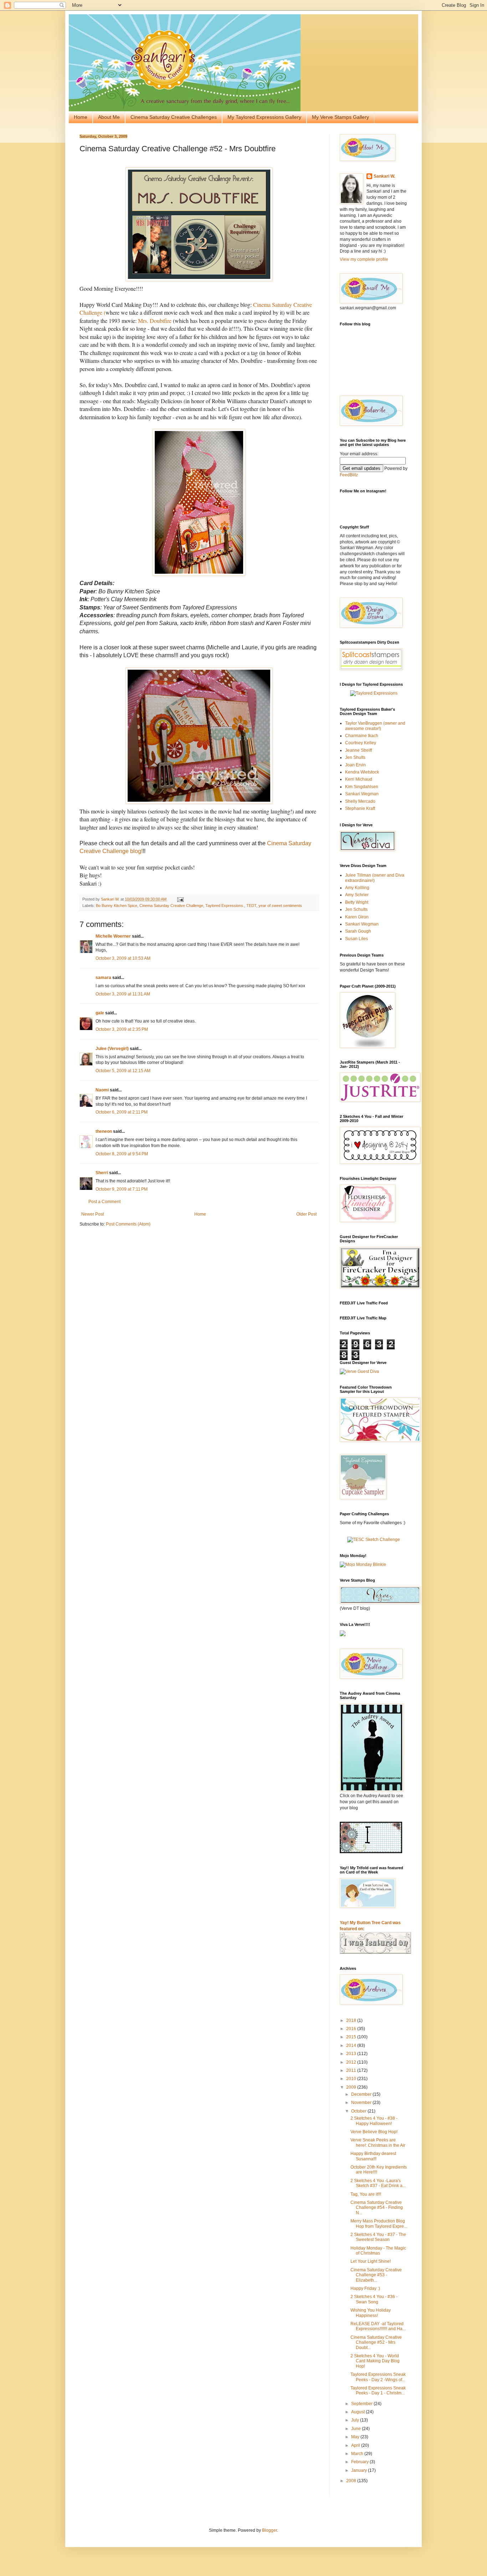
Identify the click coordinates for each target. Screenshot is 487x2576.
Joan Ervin (355, 765)
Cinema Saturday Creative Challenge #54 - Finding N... (377, 2208)
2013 (352, 2054)
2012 (352, 2062)
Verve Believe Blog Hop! (374, 2132)
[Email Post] (180, 899)
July (356, 2420)
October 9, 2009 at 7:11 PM (122, 1189)
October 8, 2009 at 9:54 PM (122, 1154)
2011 (352, 2070)
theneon (104, 1131)
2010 (352, 2079)
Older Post (306, 1214)
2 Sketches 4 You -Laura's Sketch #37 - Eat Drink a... (378, 2183)
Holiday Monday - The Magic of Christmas (378, 2251)
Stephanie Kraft (360, 808)
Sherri (102, 1173)
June (357, 2429)
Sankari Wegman (362, 794)
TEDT (251, 906)
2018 (352, 2020)
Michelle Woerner (113, 936)
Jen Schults (356, 909)
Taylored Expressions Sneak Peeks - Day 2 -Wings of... (378, 2377)
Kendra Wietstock (362, 772)
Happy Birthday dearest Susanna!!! (373, 2156)
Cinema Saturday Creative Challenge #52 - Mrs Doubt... (376, 2342)
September (362, 2404)
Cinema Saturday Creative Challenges (174, 117)
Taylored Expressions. (225, 906)
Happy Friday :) (365, 2288)
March (358, 2454)
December (362, 2094)
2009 (352, 2087)
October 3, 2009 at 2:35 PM (122, 1029)
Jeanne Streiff (358, 750)
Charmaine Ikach (362, 736)
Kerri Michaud (359, 779)
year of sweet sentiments (280, 906)
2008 (352, 2481)
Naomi (102, 1090)
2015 (352, 2037)
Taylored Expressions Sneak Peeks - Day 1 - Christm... (378, 2390)
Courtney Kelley (361, 743)
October (359, 2111)
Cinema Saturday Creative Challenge (171, 906)
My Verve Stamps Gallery (340, 117)
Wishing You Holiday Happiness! (371, 2313)
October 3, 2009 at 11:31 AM (123, 994)
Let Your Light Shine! (371, 2261)
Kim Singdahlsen (362, 787)
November (362, 2103)
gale (100, 1013)
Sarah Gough (358, 931)
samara (103, 978)
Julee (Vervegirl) (112, 1049)
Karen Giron (357, 917)
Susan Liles (357, 939)
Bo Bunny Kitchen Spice (117, 906)
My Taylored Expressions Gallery (264, 117)
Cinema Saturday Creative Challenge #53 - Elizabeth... (376, 2275)
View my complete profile (364, 259)
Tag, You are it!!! (366, 2194)
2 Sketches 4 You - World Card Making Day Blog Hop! (375, 2361)
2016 (352, 2029)
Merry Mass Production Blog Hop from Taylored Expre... (379, 2223)
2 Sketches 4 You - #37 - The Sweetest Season (378, 2237)
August (358, 2412)
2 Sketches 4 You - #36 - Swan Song (374, 2299)
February (360, 2462)
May (356, 2437)
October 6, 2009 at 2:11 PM (122, 1112)
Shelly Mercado (360, 801)
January (360, 2470)
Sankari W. (384, 176)
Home (81, 117)
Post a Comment (104, 1202)
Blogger (270, 2530)
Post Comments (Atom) (128, 1224)
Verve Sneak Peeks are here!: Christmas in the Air (378, 2143)
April (356, 2445)
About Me (109, 117)
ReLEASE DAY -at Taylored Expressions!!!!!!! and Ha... (378, 2326)
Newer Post (93, 1214)
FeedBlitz (349, 475)
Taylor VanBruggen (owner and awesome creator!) (375, 726)
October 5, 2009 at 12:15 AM (123, 1071)
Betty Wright (357, 902)
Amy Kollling (357, 888)
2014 (352, 2045)
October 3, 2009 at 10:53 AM (123, 958)
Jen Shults (355, 757)
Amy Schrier (357, 895)
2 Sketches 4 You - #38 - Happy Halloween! (374, 2121)
